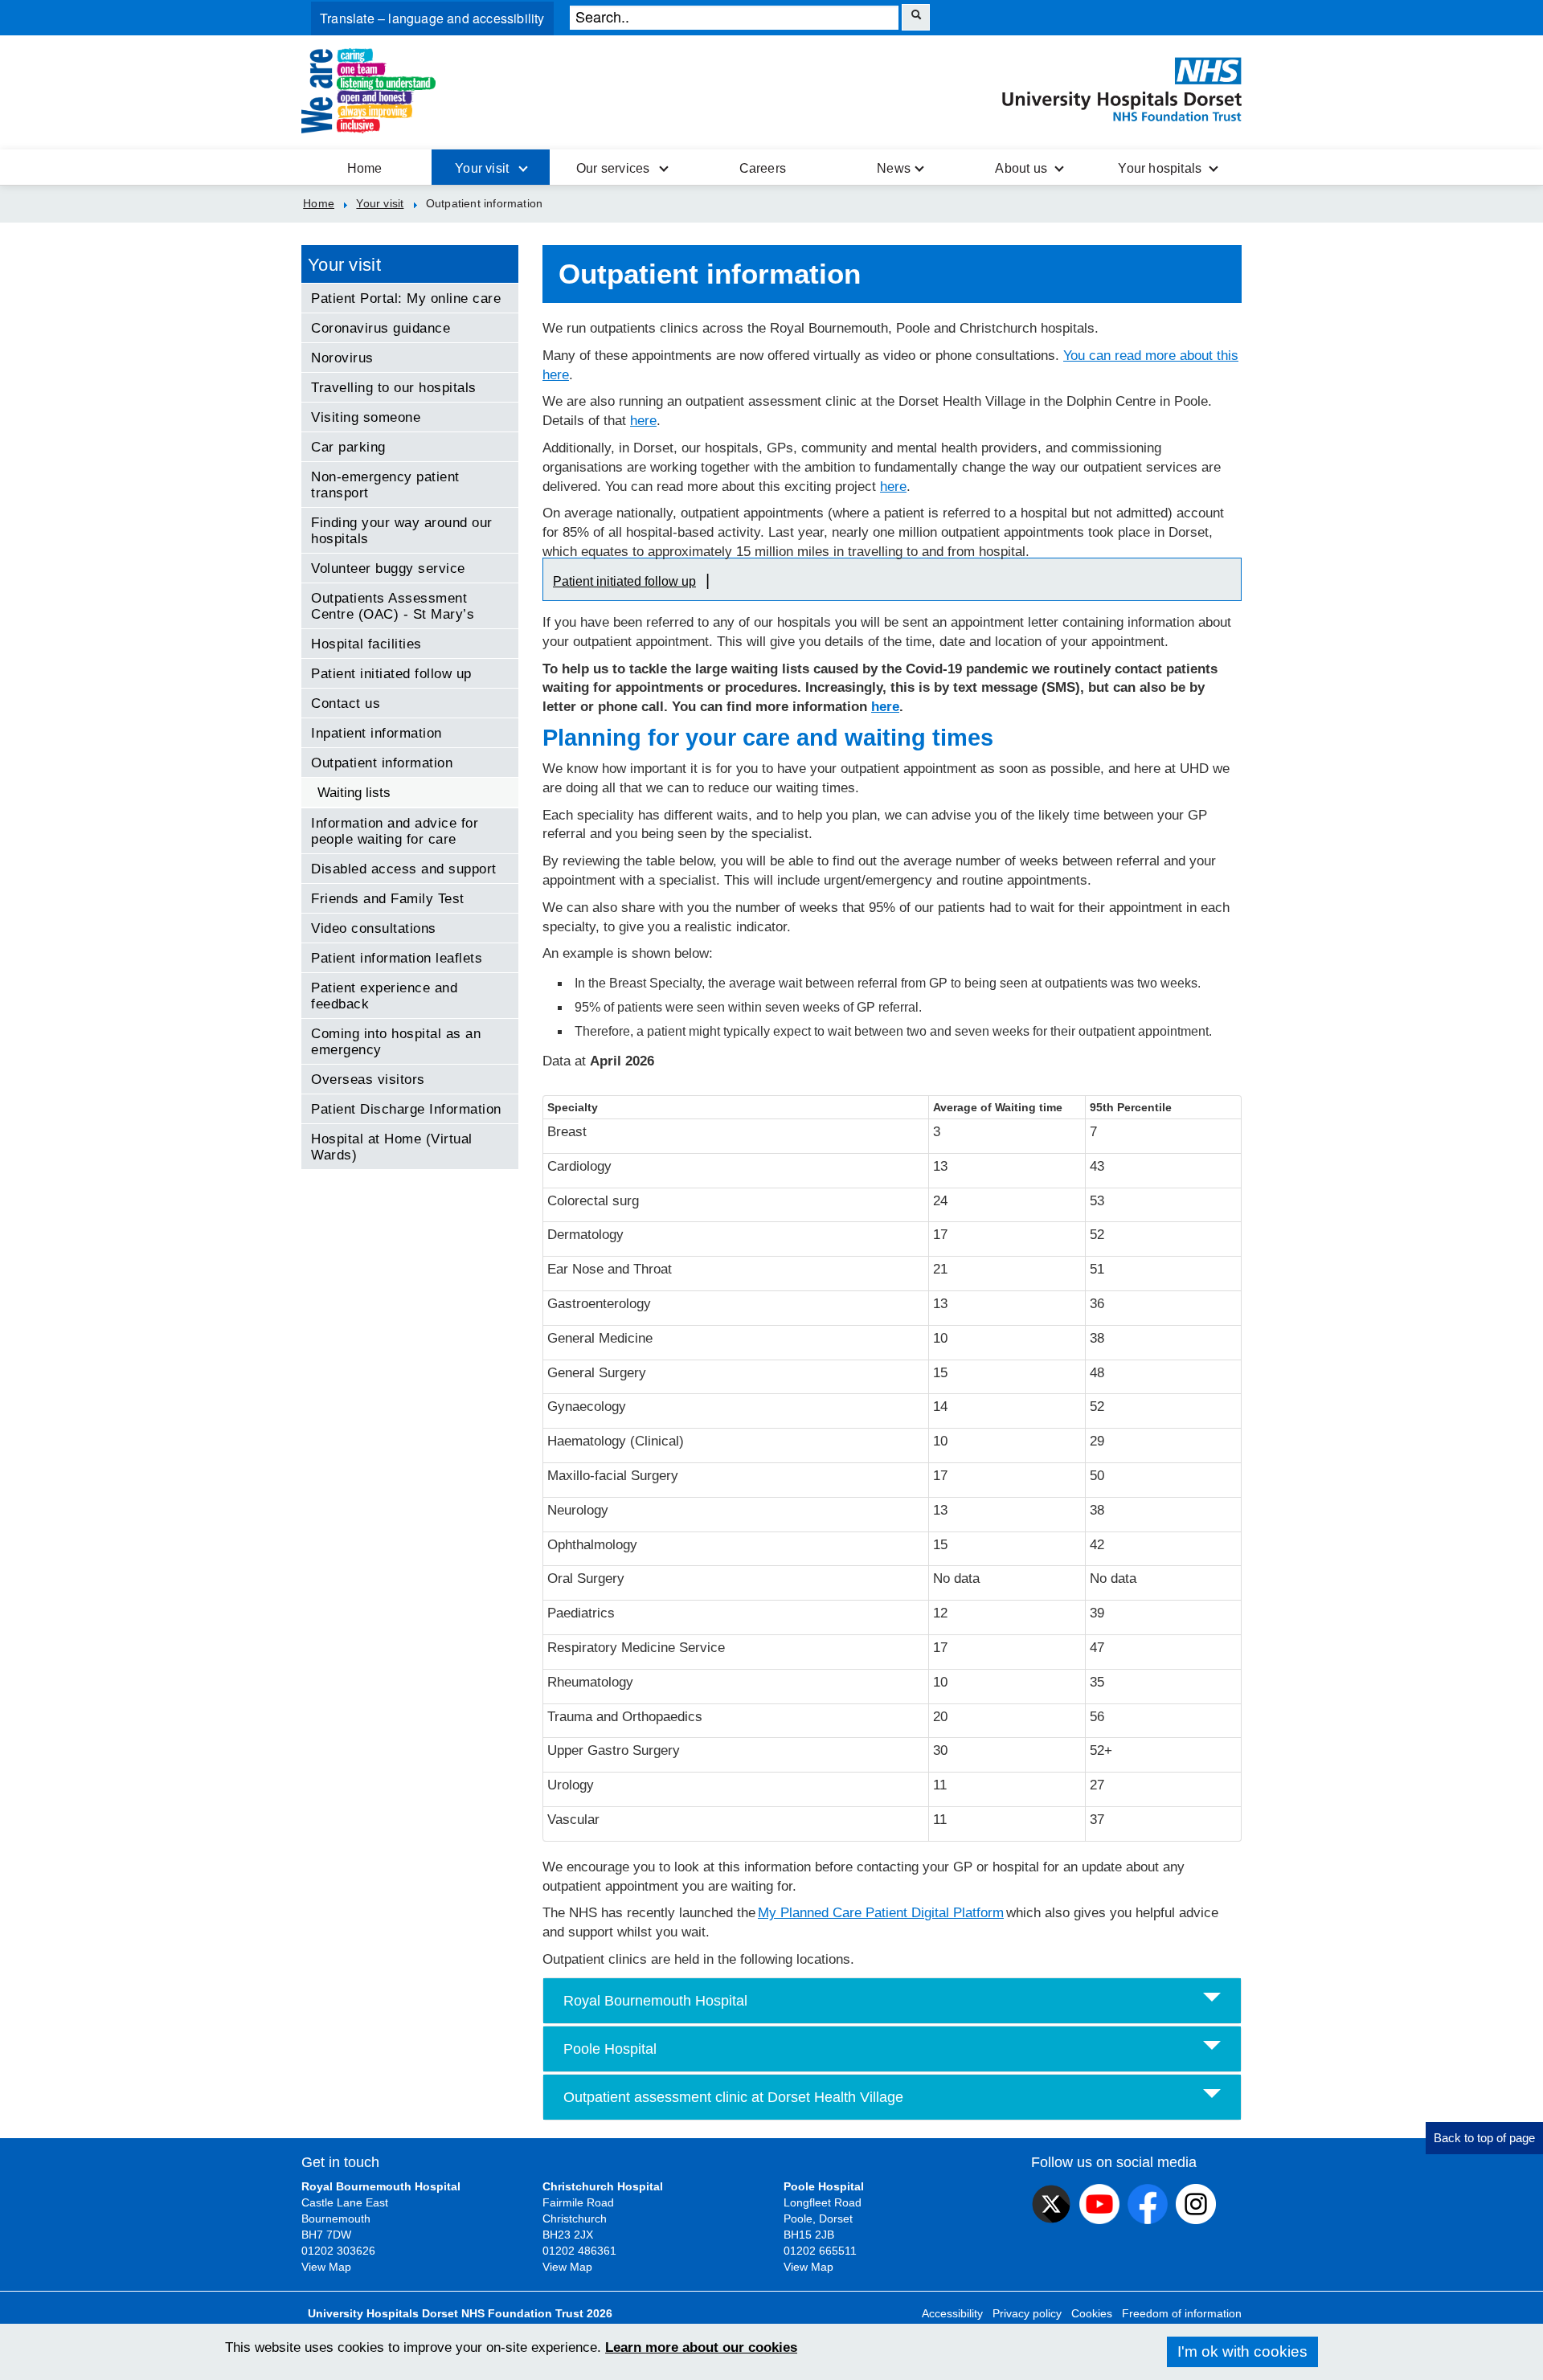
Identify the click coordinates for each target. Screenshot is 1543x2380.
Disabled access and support (404, 869)
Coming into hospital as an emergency (396, 1041)
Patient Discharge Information (406, 1109)
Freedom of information (1182, 2313)
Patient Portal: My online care (406, 298)
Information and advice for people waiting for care (395, 831)
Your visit (344, 265)
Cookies (1092, 2313)
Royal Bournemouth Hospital (655, 2001)
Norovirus (342, 358)
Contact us (346, 703)
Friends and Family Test (388, 898)
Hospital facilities (366, 644)
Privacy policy (1027, 2313)
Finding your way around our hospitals (402, 530)
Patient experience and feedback (384, 996)
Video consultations (374, 928)
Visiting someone (366, 417)
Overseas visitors (368, 1079)
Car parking (348, 447)
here (643, 421)
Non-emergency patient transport (385, 485)
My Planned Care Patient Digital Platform (881, 1913)
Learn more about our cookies (701, 2347)
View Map (326, 2267)
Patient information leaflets (397, 958)
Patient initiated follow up (624, 581)
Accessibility (952, 2313)
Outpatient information (382, 763)
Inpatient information (377, 733)
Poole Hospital (610, 2049)
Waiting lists (354, 792)
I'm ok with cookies (1242, 2351)
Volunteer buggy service (388, 568)
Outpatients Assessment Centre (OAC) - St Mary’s (393, 606)
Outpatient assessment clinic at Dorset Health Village (733, 2097)
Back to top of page (1484, 2138)
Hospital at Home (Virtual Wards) (392, 1147)
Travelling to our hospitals (394, 387)
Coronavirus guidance (381, 328)
